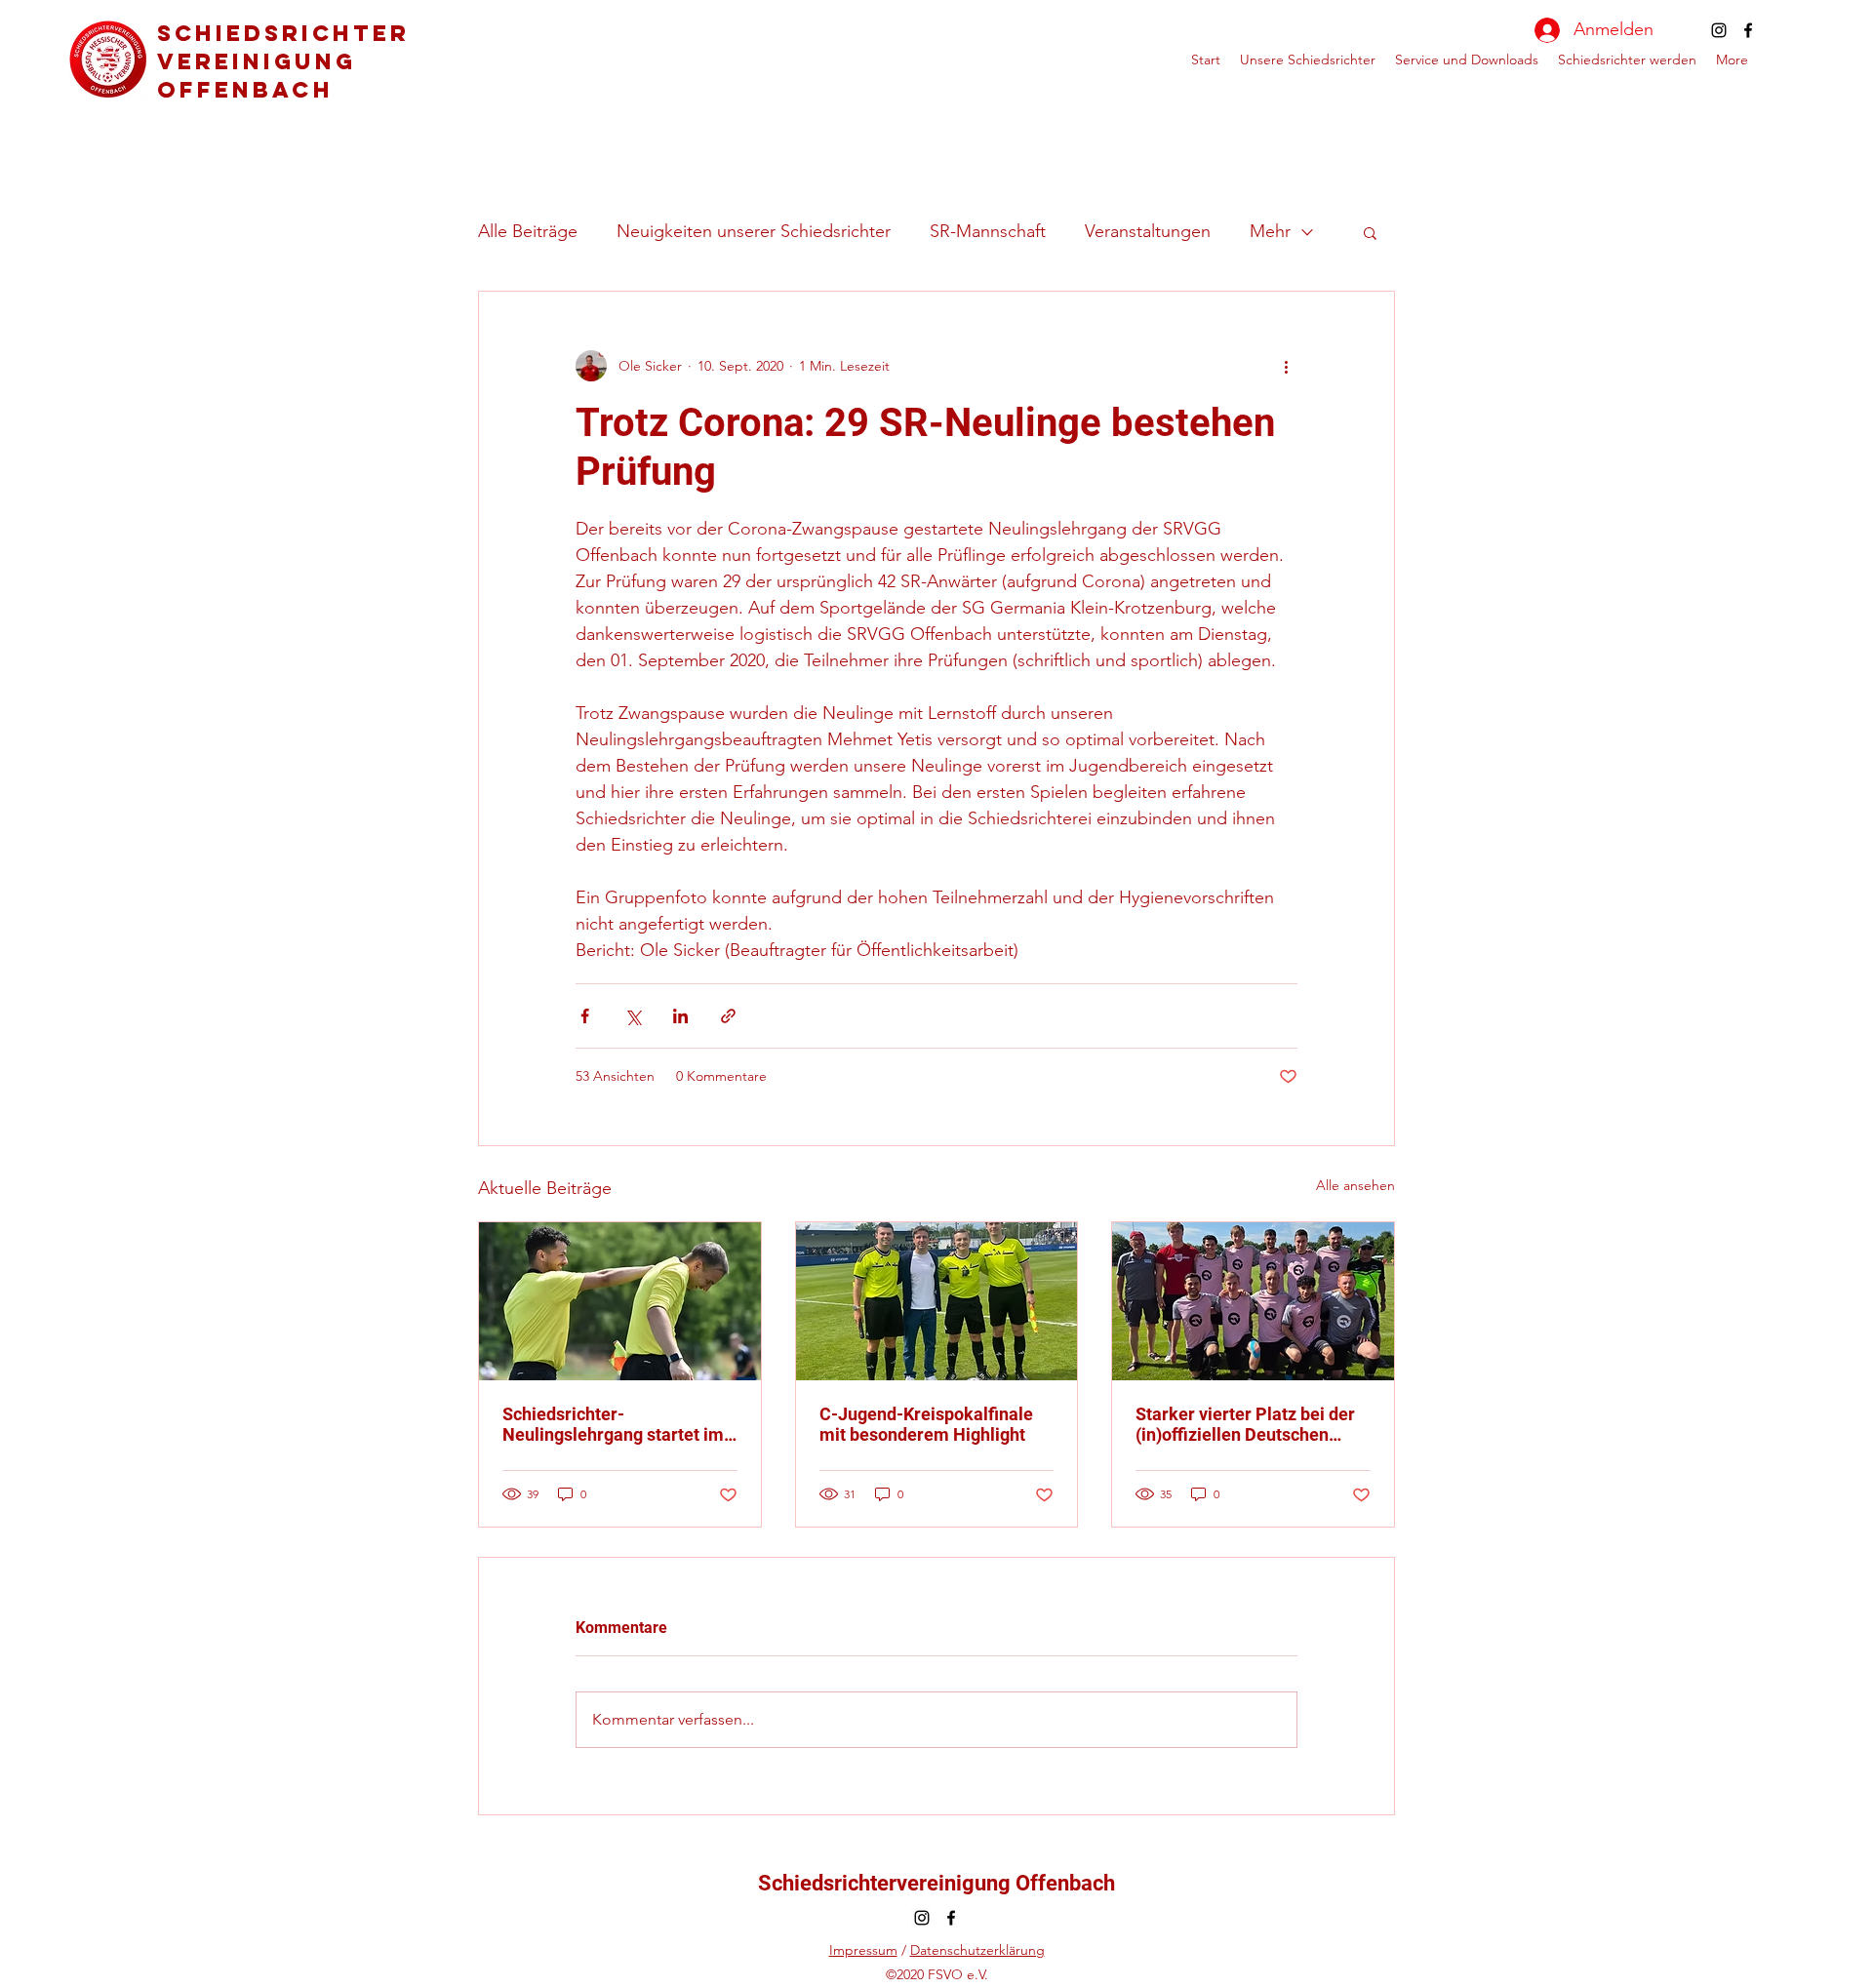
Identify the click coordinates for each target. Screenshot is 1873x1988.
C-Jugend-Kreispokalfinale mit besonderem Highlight (926, 1424)
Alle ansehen (1355, 1185)
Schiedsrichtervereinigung (283, 47)
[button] (1370, 232)
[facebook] (1748, 30)
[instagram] (1719, 30)
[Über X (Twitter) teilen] (633, 1016)
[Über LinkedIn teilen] (680, 1016)
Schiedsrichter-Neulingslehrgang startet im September (613, 1424)
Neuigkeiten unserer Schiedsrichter (754, 231)
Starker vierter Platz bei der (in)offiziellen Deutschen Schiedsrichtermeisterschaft (1248, 1424)
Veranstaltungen (1148, 231)
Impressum (863, 1950)
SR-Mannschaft (988, 231)
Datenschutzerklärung (977, 1950)
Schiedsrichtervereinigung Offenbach (936, 1883)
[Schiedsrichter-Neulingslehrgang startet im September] (620, 1301)
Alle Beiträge (528, 231)
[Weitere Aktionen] (1286, 366)
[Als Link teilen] (728, 1016)
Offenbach (245, 90)
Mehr (1270, 231)
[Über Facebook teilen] (585, 1016)
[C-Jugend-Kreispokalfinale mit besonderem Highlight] (937, 1301)
